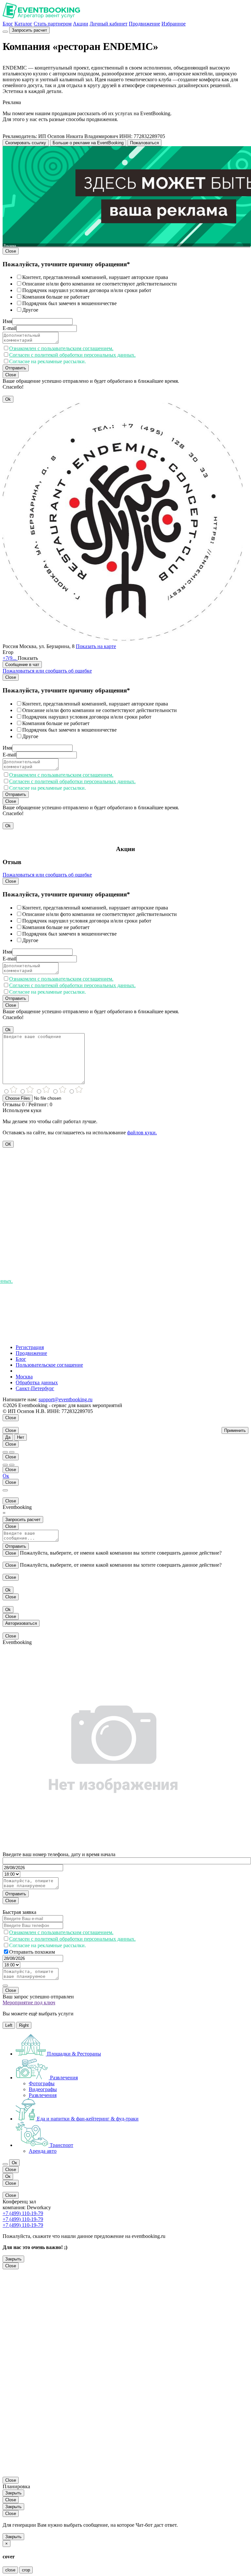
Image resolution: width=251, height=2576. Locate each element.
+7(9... (10, 658)
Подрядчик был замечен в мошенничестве (69, 303)
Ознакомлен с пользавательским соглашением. (61, 348)
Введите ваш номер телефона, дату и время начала (59, 1854)
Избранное (174, 24)
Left (9, 2025)
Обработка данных (37, 1382)
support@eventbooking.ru (66, 1399)
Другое (30, 310)
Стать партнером (53, 24)
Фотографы (42, 2083)
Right (24, 2025)
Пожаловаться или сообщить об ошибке (47, 671)
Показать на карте (96, 646)
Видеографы (43, 2089)
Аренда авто (43, 2151)
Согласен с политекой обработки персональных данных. (72, 355)
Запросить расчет (29, 30)
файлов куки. (142, 1133)
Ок (6, 1476)
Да (8, 1437)
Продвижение (144, 24)
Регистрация (30, 1347)
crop (26, 2570)
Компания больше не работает (56, 297)
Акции (81, 24)
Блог (8, 24)
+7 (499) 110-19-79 (23, 2213)
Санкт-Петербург (35, 1388)
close (10, 2570)
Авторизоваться (21, 1623)
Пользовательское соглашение (49, 1365)
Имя (7, 321)
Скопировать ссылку (26, 143)
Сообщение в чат (22, 665)
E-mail (9, 328)
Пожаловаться (144, 143)
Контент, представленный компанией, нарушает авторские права (95, 277)
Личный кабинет (109, 24)
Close (11, 251)
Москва (24, 1377)
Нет (21, 1437)
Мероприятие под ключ (29, 2002)
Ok (8, 399)
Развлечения (43, 2095)
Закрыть (13, 2259)
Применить (235, 1430)
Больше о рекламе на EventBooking (88, 143)
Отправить (16, 368)
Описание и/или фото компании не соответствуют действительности (100, 284)
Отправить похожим (32, 1952)
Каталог (23, 24)
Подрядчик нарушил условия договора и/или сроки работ (87, 290)
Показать (28, 658)
